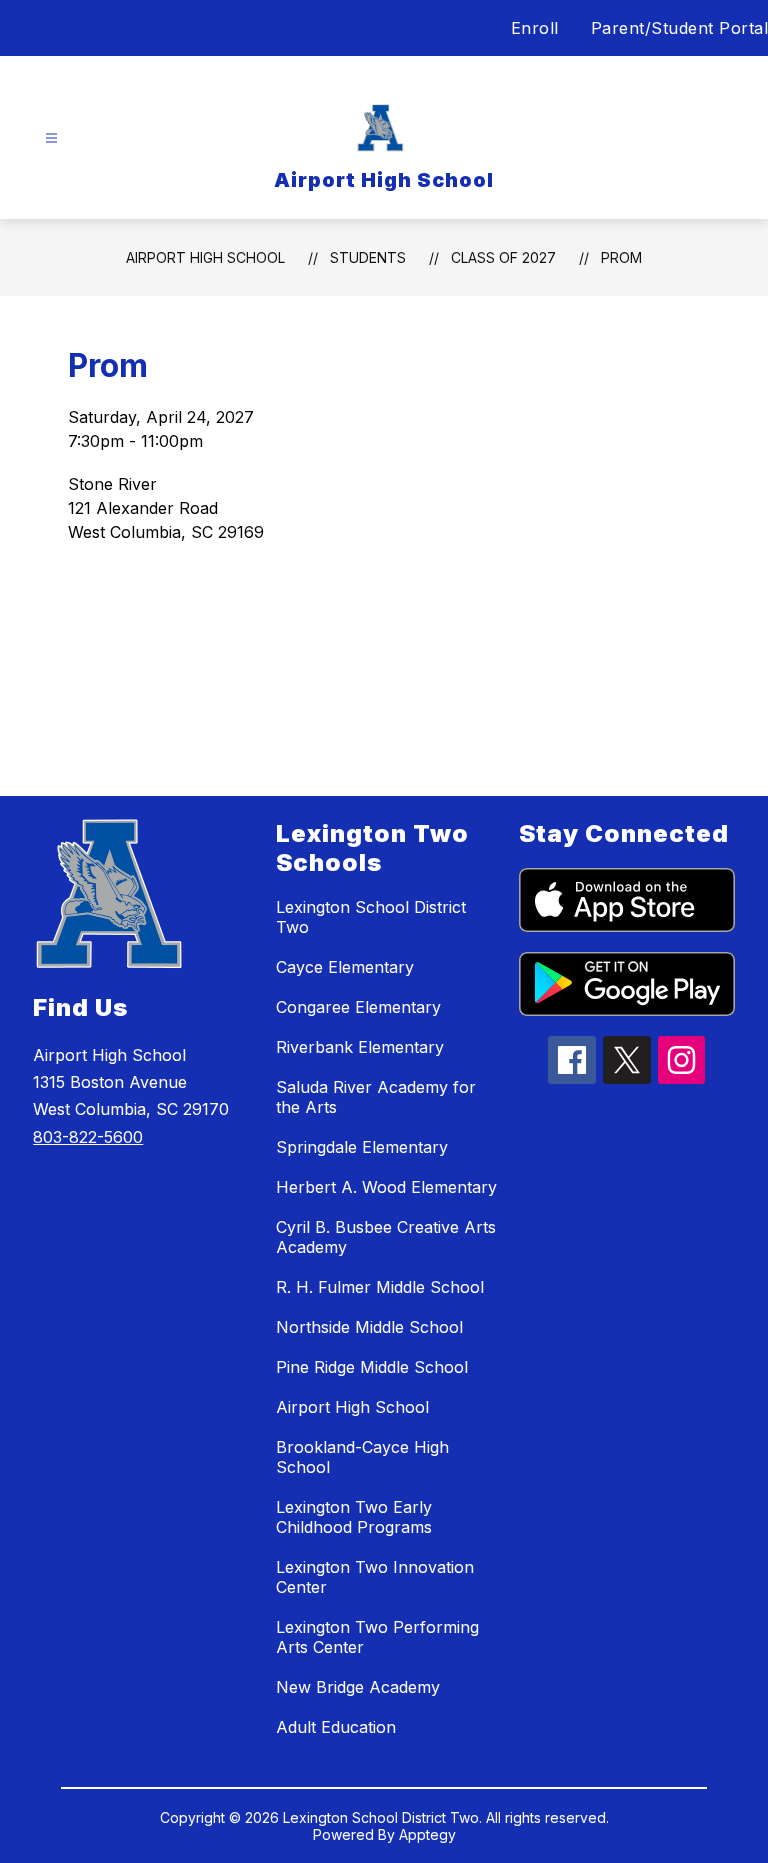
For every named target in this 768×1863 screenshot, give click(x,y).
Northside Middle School (369, 1327)
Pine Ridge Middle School (372, 1367)
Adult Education (336, 1727)
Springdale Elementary (362, 1147)
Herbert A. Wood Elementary (386, 1187)
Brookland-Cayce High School (362, 1457)
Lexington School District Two (371, 917)
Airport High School (205, 257)
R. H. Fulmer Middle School (380, 1287)
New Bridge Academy (358, 1687)
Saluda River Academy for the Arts (376, 1097)
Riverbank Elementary (360, 1047)
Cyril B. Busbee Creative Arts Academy (386, 1237)
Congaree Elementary (358, 1007)
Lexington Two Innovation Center (375, 1577)
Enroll (535, 28)
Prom (621, 257)
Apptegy (427, 1834)
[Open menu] (51, 138)
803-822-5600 (88, 1137)
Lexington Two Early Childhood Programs (354, 1517)
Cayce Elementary (345, 967)
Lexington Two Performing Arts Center (377, 1637)
